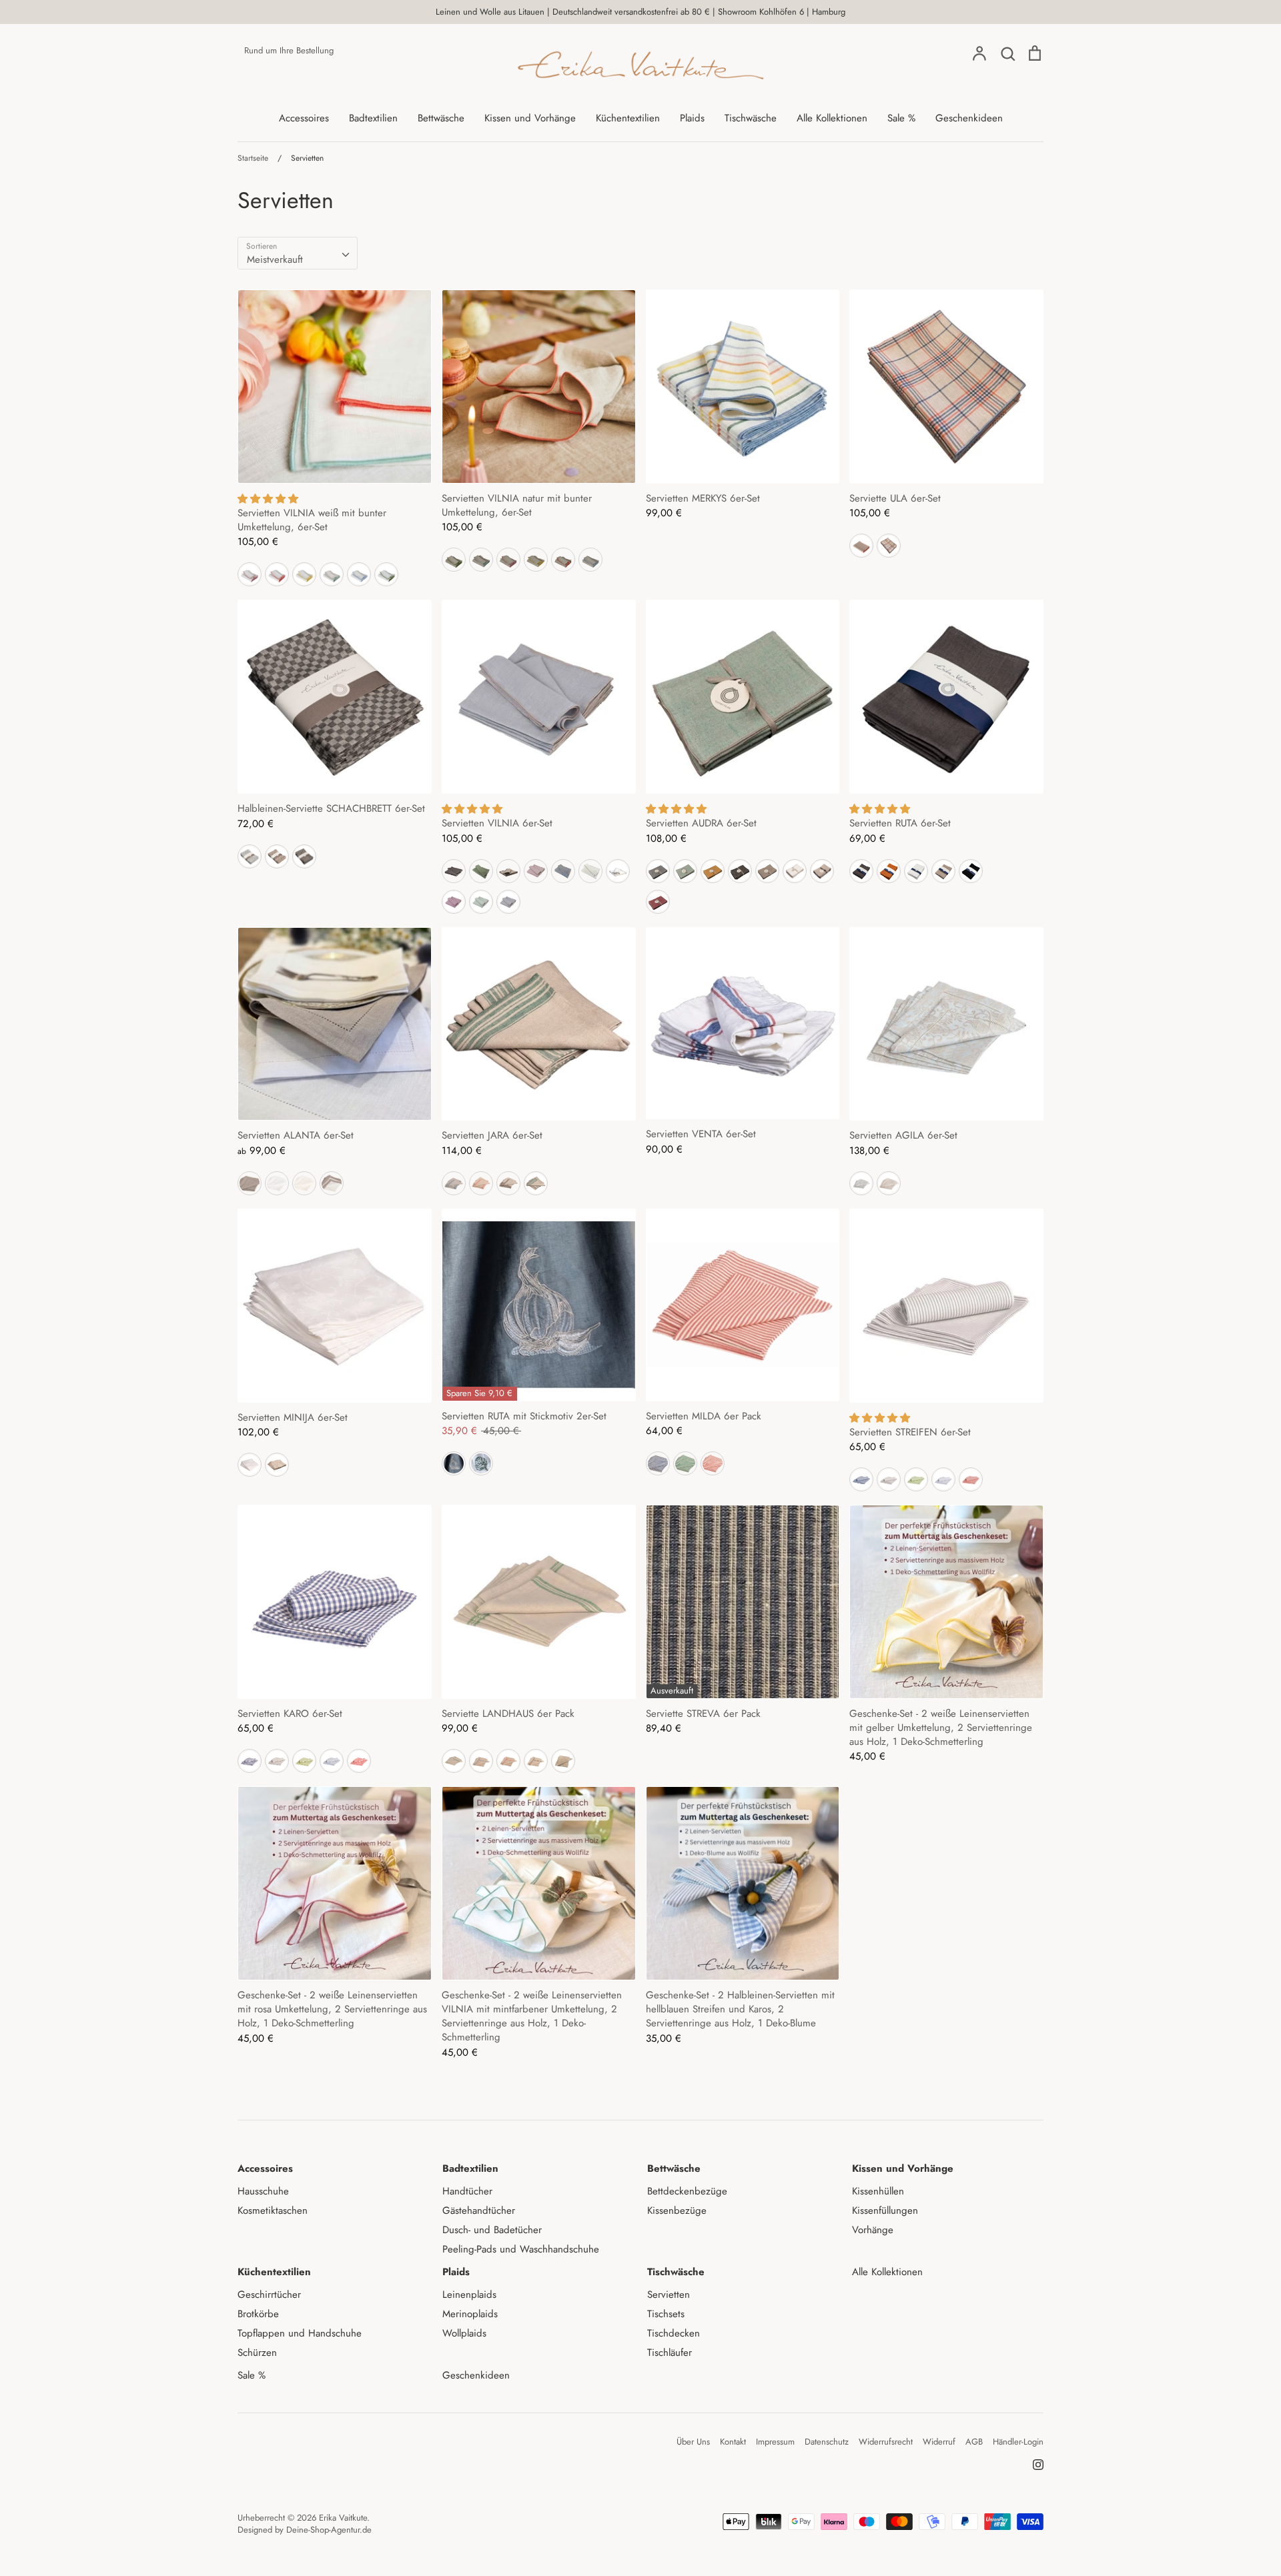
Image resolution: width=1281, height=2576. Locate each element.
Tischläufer (670, 2353)
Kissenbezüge (677, 2210)
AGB (974, 2442)
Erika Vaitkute (343, 2518)
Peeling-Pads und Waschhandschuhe (521, 2249)
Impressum (775, 2442)
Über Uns (693, 2442)
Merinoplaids (470, 2314)
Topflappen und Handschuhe (300, 2333)
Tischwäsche (751, 118)
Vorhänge (873, 2230)
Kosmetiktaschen (273, 2210)
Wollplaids (464, 2333)
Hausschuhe (263, 2191)
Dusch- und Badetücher (492, 2230)
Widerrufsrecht (886, 2442)
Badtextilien (373, 118)
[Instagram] (1033, 2464)
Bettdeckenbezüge (687, 2191)
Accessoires (304, 118)
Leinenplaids (469, 2295)
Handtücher (467, 2191)
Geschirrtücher (269, 2295)
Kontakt (733, 2442)
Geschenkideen (969, 118)
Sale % (901, 118)
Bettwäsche (441, 118)
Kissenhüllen (878, 2191)
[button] (268, 499)
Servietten (669, 2295)
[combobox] (298, 253)
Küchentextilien (628, 118)
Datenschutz (827, 2442)
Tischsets (666, 2314)
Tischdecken (674, 2333)
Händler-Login (1018, 2442)
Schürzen (257, 2353)
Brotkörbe (258, 2314)
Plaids (692, 118)
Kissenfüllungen (885, 2210)
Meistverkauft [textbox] (275, 259)
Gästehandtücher (479, 2210)
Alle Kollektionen (832, 118)
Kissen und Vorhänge (530, 118)
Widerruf (939, 2442)
